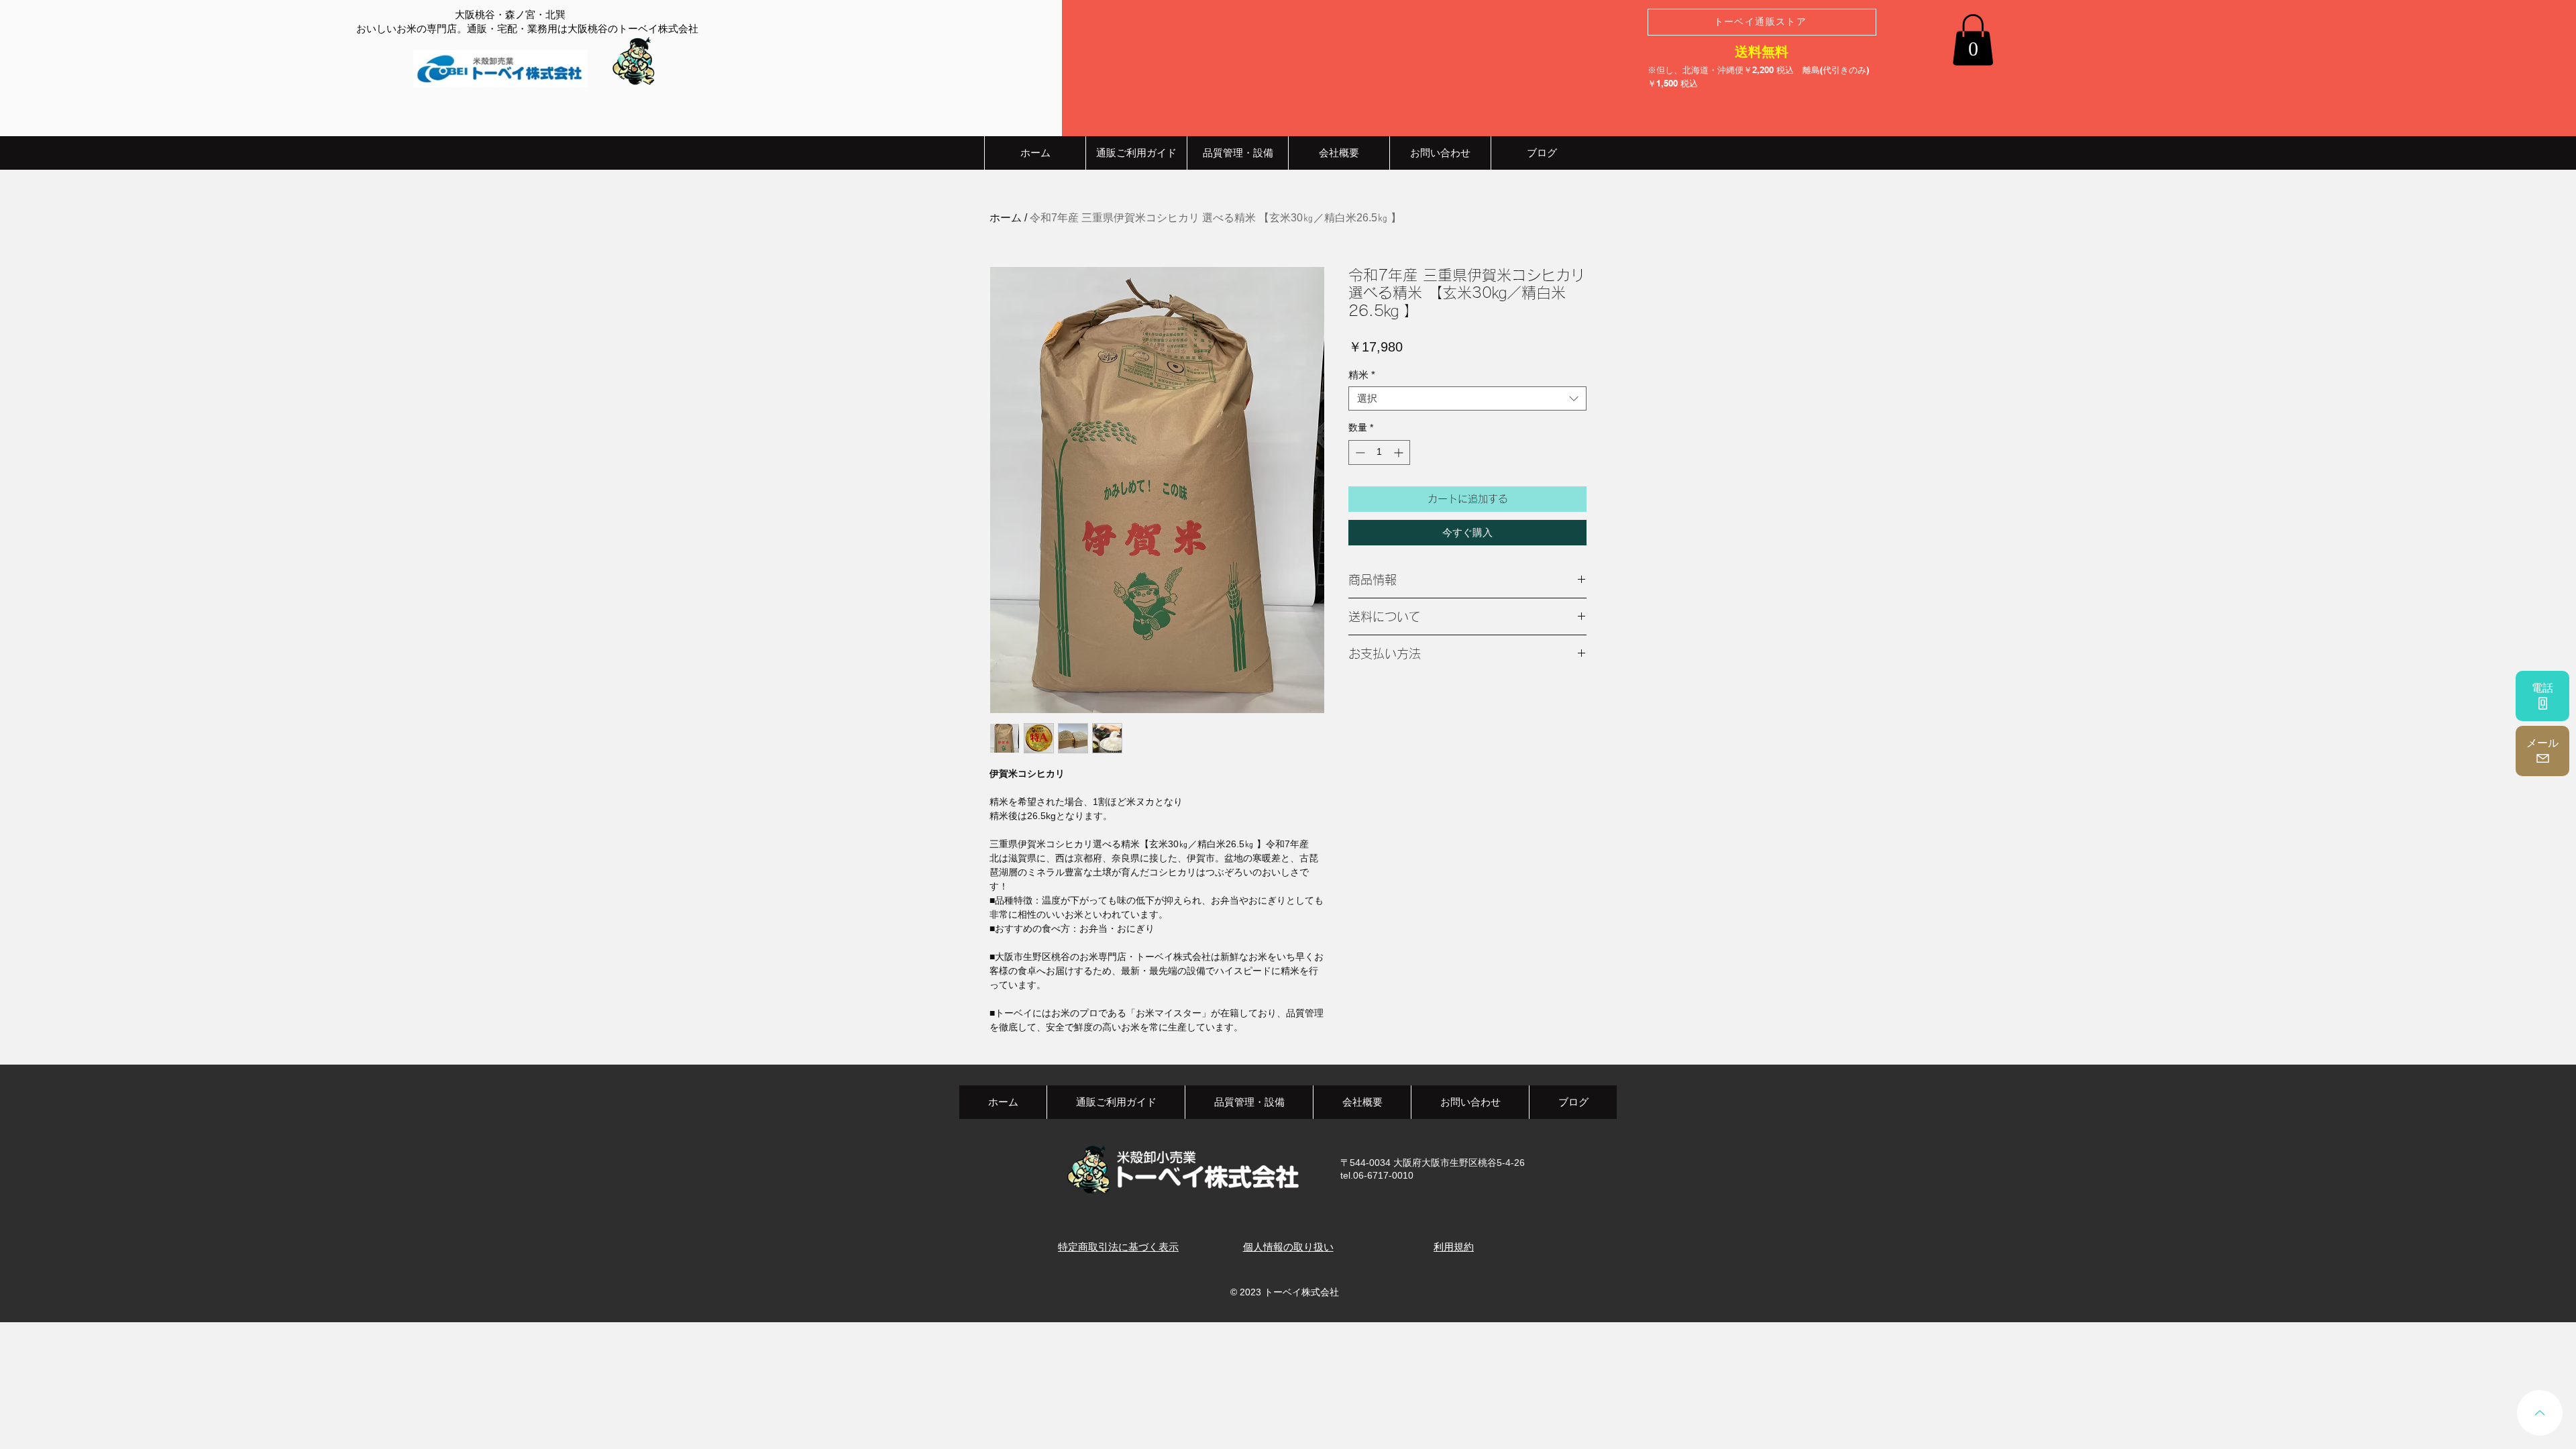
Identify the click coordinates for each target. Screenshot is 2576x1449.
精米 (1362, 375)
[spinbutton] (1379, 452)
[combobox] (1467, 398)
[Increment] (1400, 452)
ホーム (1006, 218)
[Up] (2540, 1413)
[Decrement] (1359, 452)
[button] (1973, 40)
